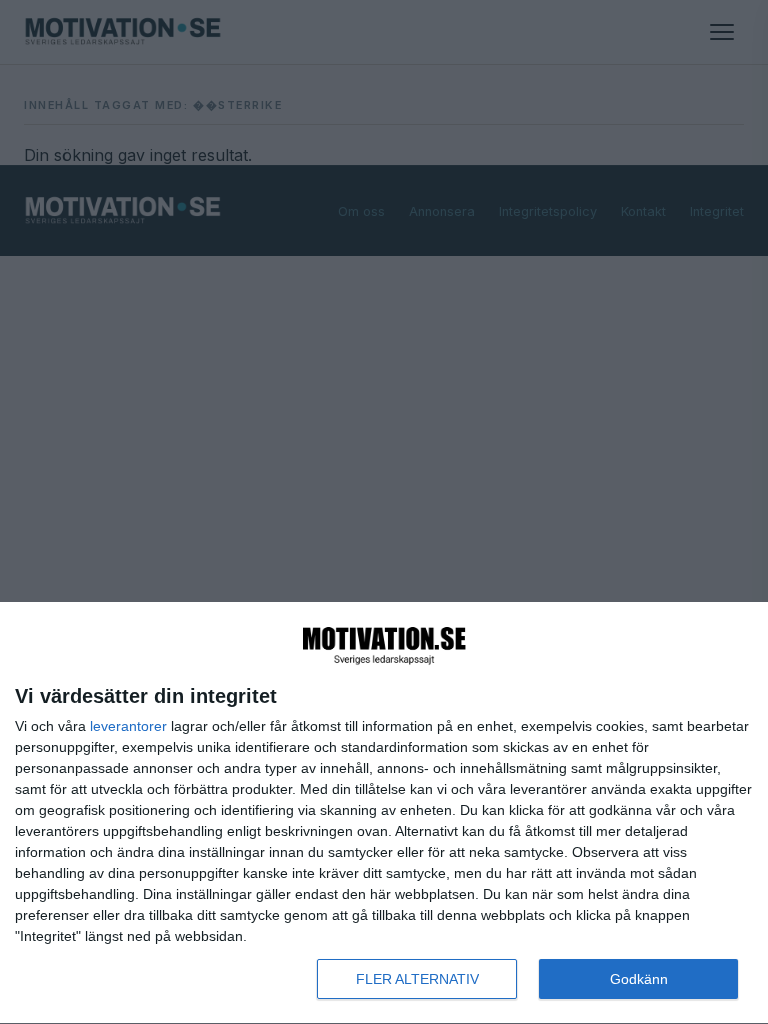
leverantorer (128, 726)
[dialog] (384, 813)
